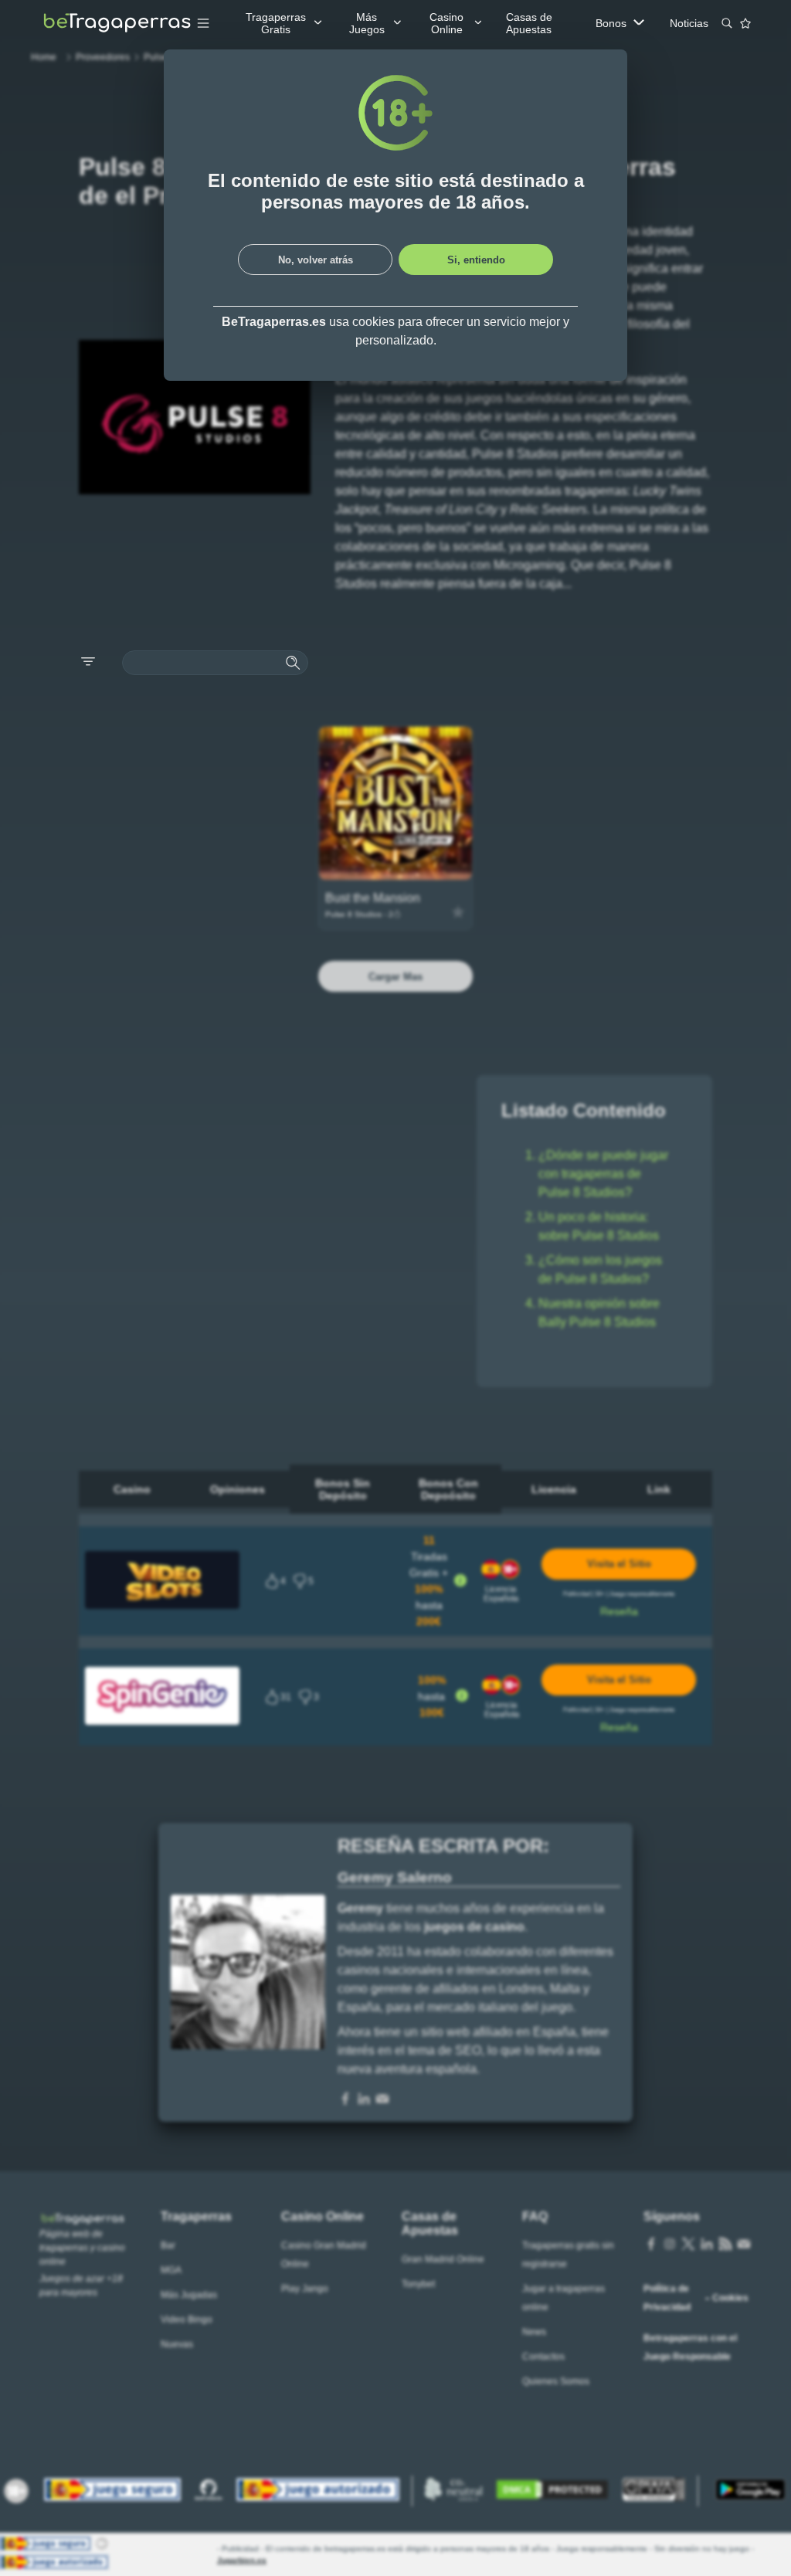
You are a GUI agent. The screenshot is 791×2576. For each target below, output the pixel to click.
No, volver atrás (316, 260)
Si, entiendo (476, 260)
